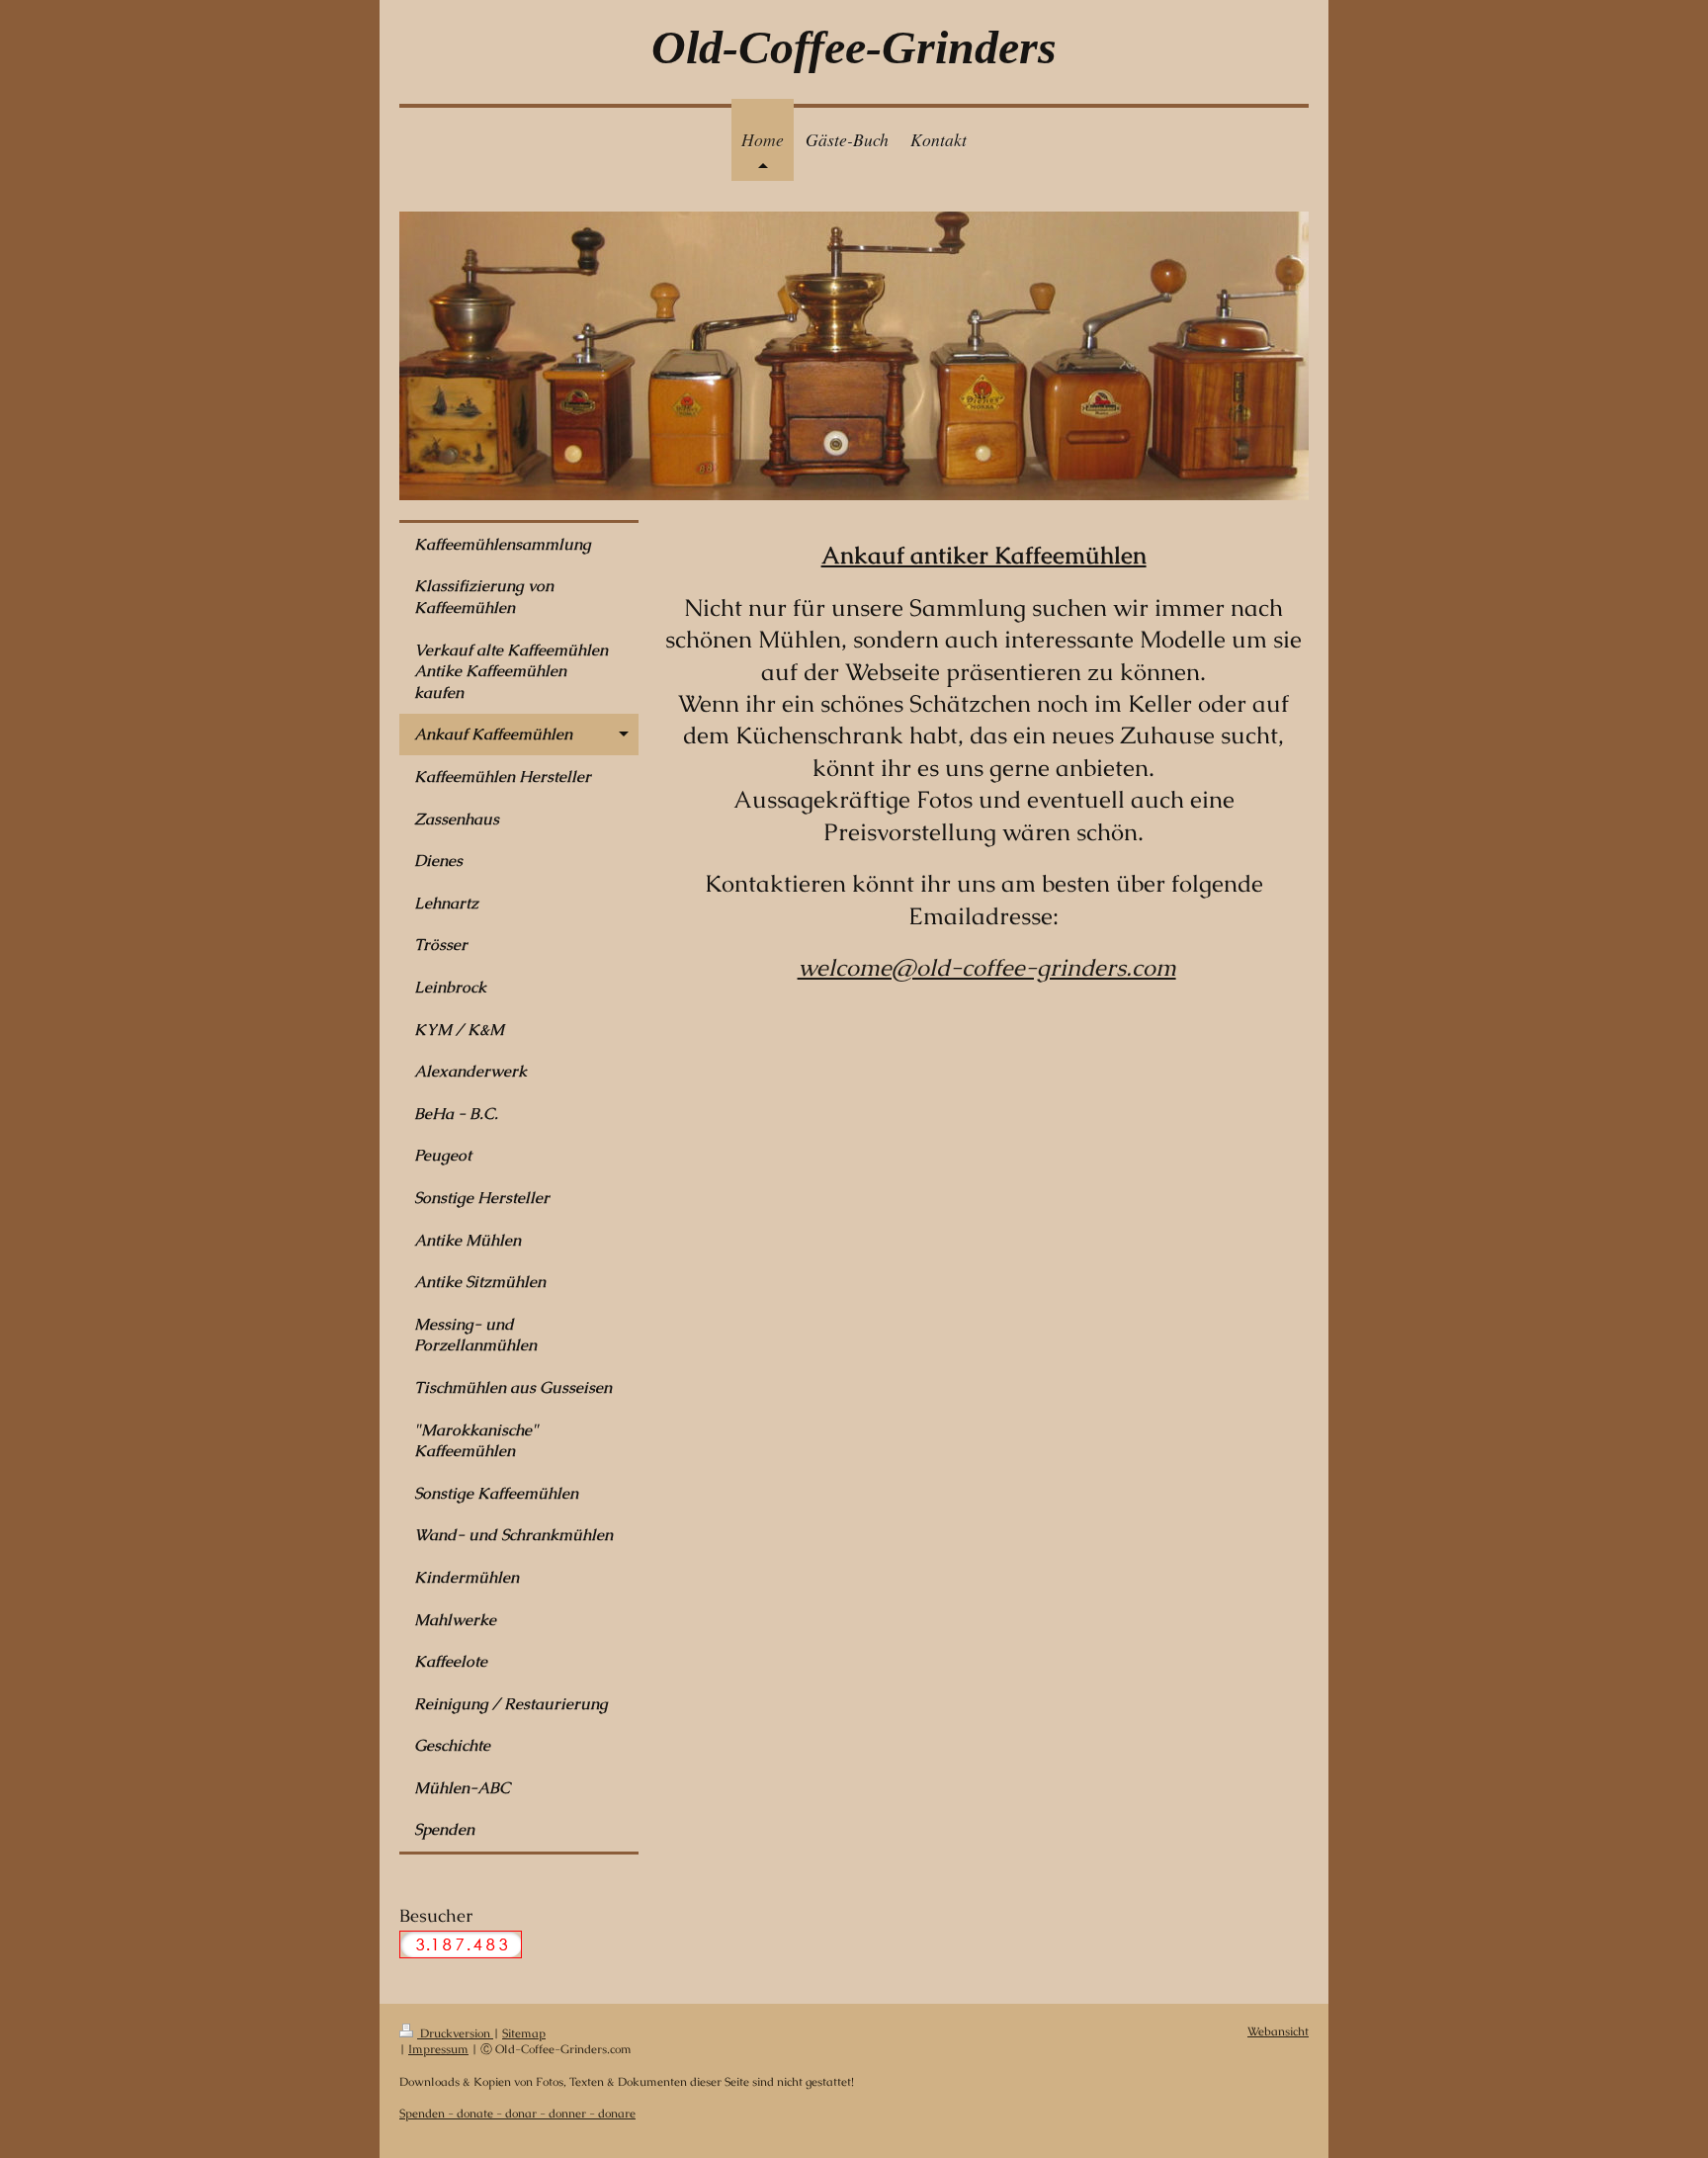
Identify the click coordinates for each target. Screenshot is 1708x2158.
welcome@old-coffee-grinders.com (987, 967)
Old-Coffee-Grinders (854, 47)
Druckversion (455, 2033)
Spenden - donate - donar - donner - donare (517, 2113)
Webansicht (1278, 2031)
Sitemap (524, 2033)
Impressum (438, 2049)
